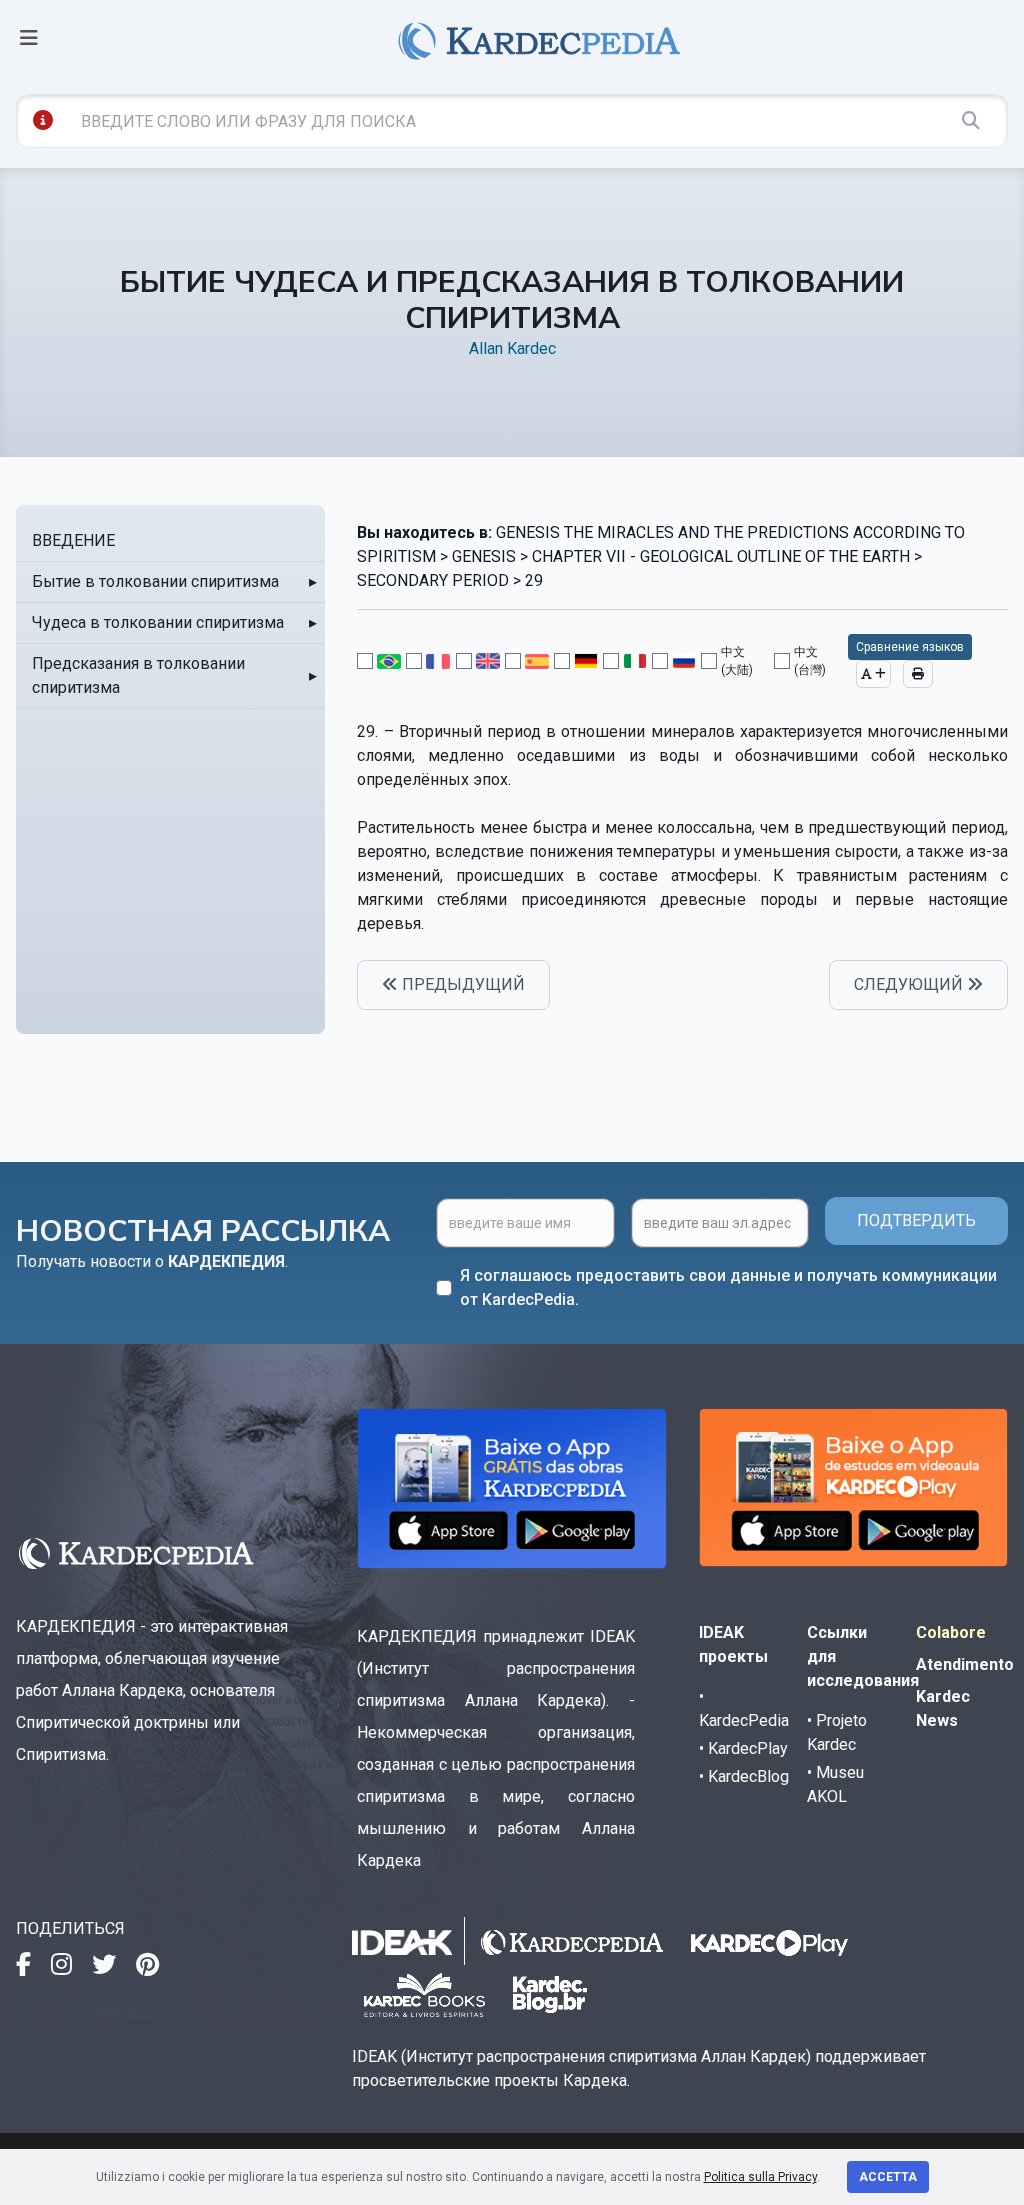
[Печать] (918, 674)
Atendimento (965, 1664)
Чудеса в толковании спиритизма (158, 622)
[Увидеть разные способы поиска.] (43, 120)
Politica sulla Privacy (760, 2177)
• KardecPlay (743, 1748)
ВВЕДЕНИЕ (73, 540)
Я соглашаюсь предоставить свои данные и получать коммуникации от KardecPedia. (728, 1287)
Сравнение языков (910, 647)
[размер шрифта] (873, 674)
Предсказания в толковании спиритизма (138, 675)
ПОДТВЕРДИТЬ (916, 1220)
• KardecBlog (744, 1776)
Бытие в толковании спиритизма (155, 581)
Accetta (888, 2177)
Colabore (951, 1632)
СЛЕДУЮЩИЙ (910, 984)
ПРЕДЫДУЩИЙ (461, 984)
